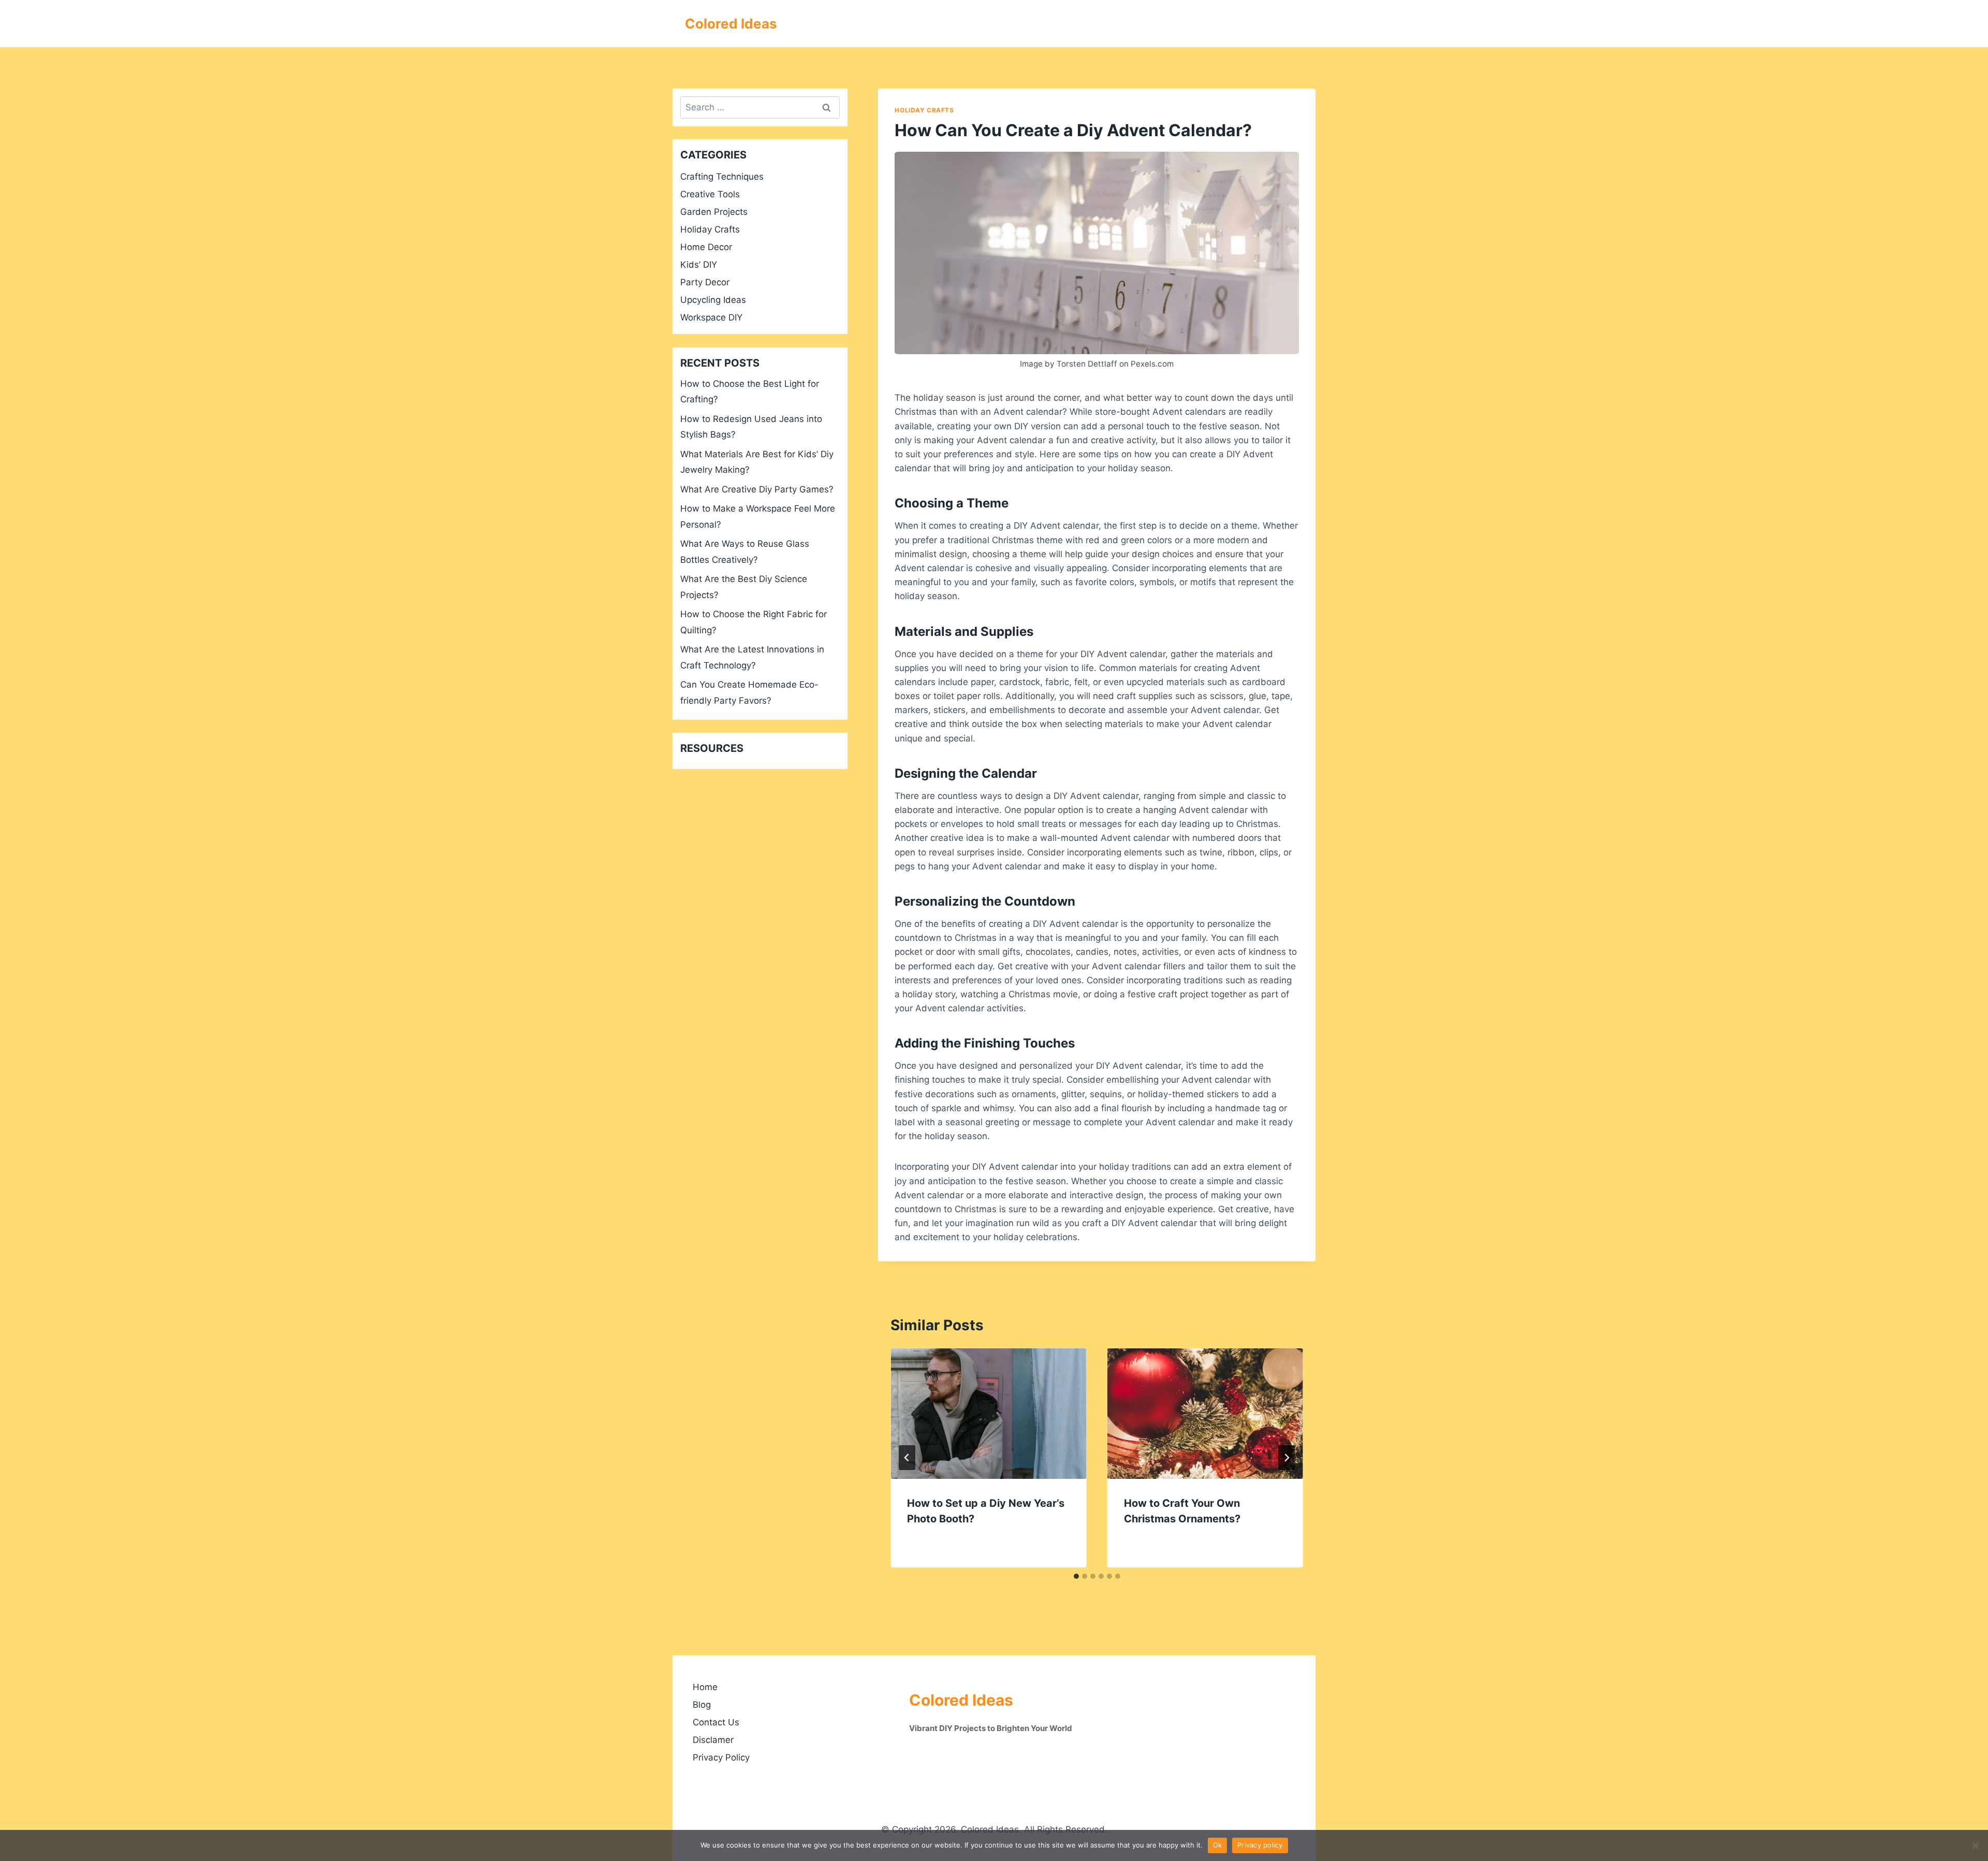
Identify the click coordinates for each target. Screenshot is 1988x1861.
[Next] (1287, 1458)
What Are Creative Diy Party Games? (757, 489)
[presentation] (988, 1414)
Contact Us (716, 1722)
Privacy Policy (721, 1757)
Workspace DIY (711, 317)
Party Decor (705, 282)
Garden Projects (714, 212)
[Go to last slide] (907, 1458)
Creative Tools (710, 194)
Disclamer (713, 1740)
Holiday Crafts (924, 110)
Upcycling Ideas (713, 300)
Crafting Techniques (722, 177)
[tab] (1076, 1576)
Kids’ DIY (699, 265)
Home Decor (706, 247)
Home (705, 1687)
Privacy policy (1260, 1845)
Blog (702, 1705)
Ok (1218, 1845)
